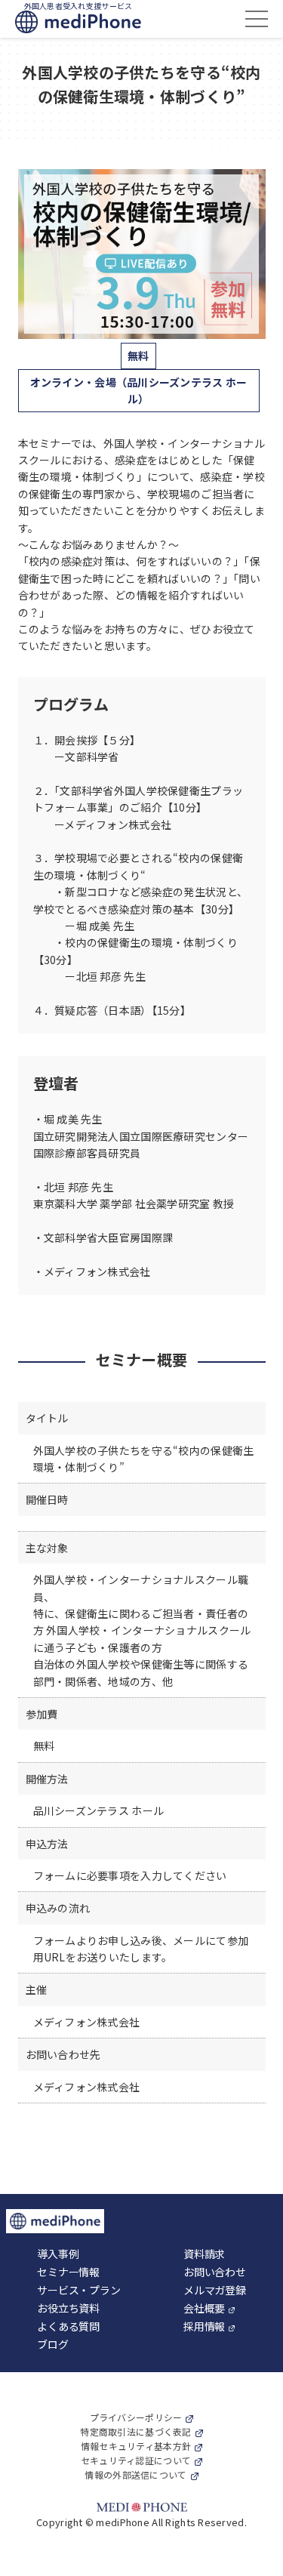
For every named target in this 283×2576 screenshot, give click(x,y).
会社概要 (204, 2308)
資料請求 (204, 2254)
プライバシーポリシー (136, 2417)
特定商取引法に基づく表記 (135, 2431)
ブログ (52, 2344)
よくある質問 (68, 2326)
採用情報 (204, 2326)
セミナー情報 (68, 2272)
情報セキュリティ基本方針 (136, 2446)
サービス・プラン (78, 2290)
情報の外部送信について (135, 2474)
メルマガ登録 (214, 2290)
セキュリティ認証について (136, 2460)
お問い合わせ (214, 2272)
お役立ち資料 (68, 2308)
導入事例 (58, 2254)
